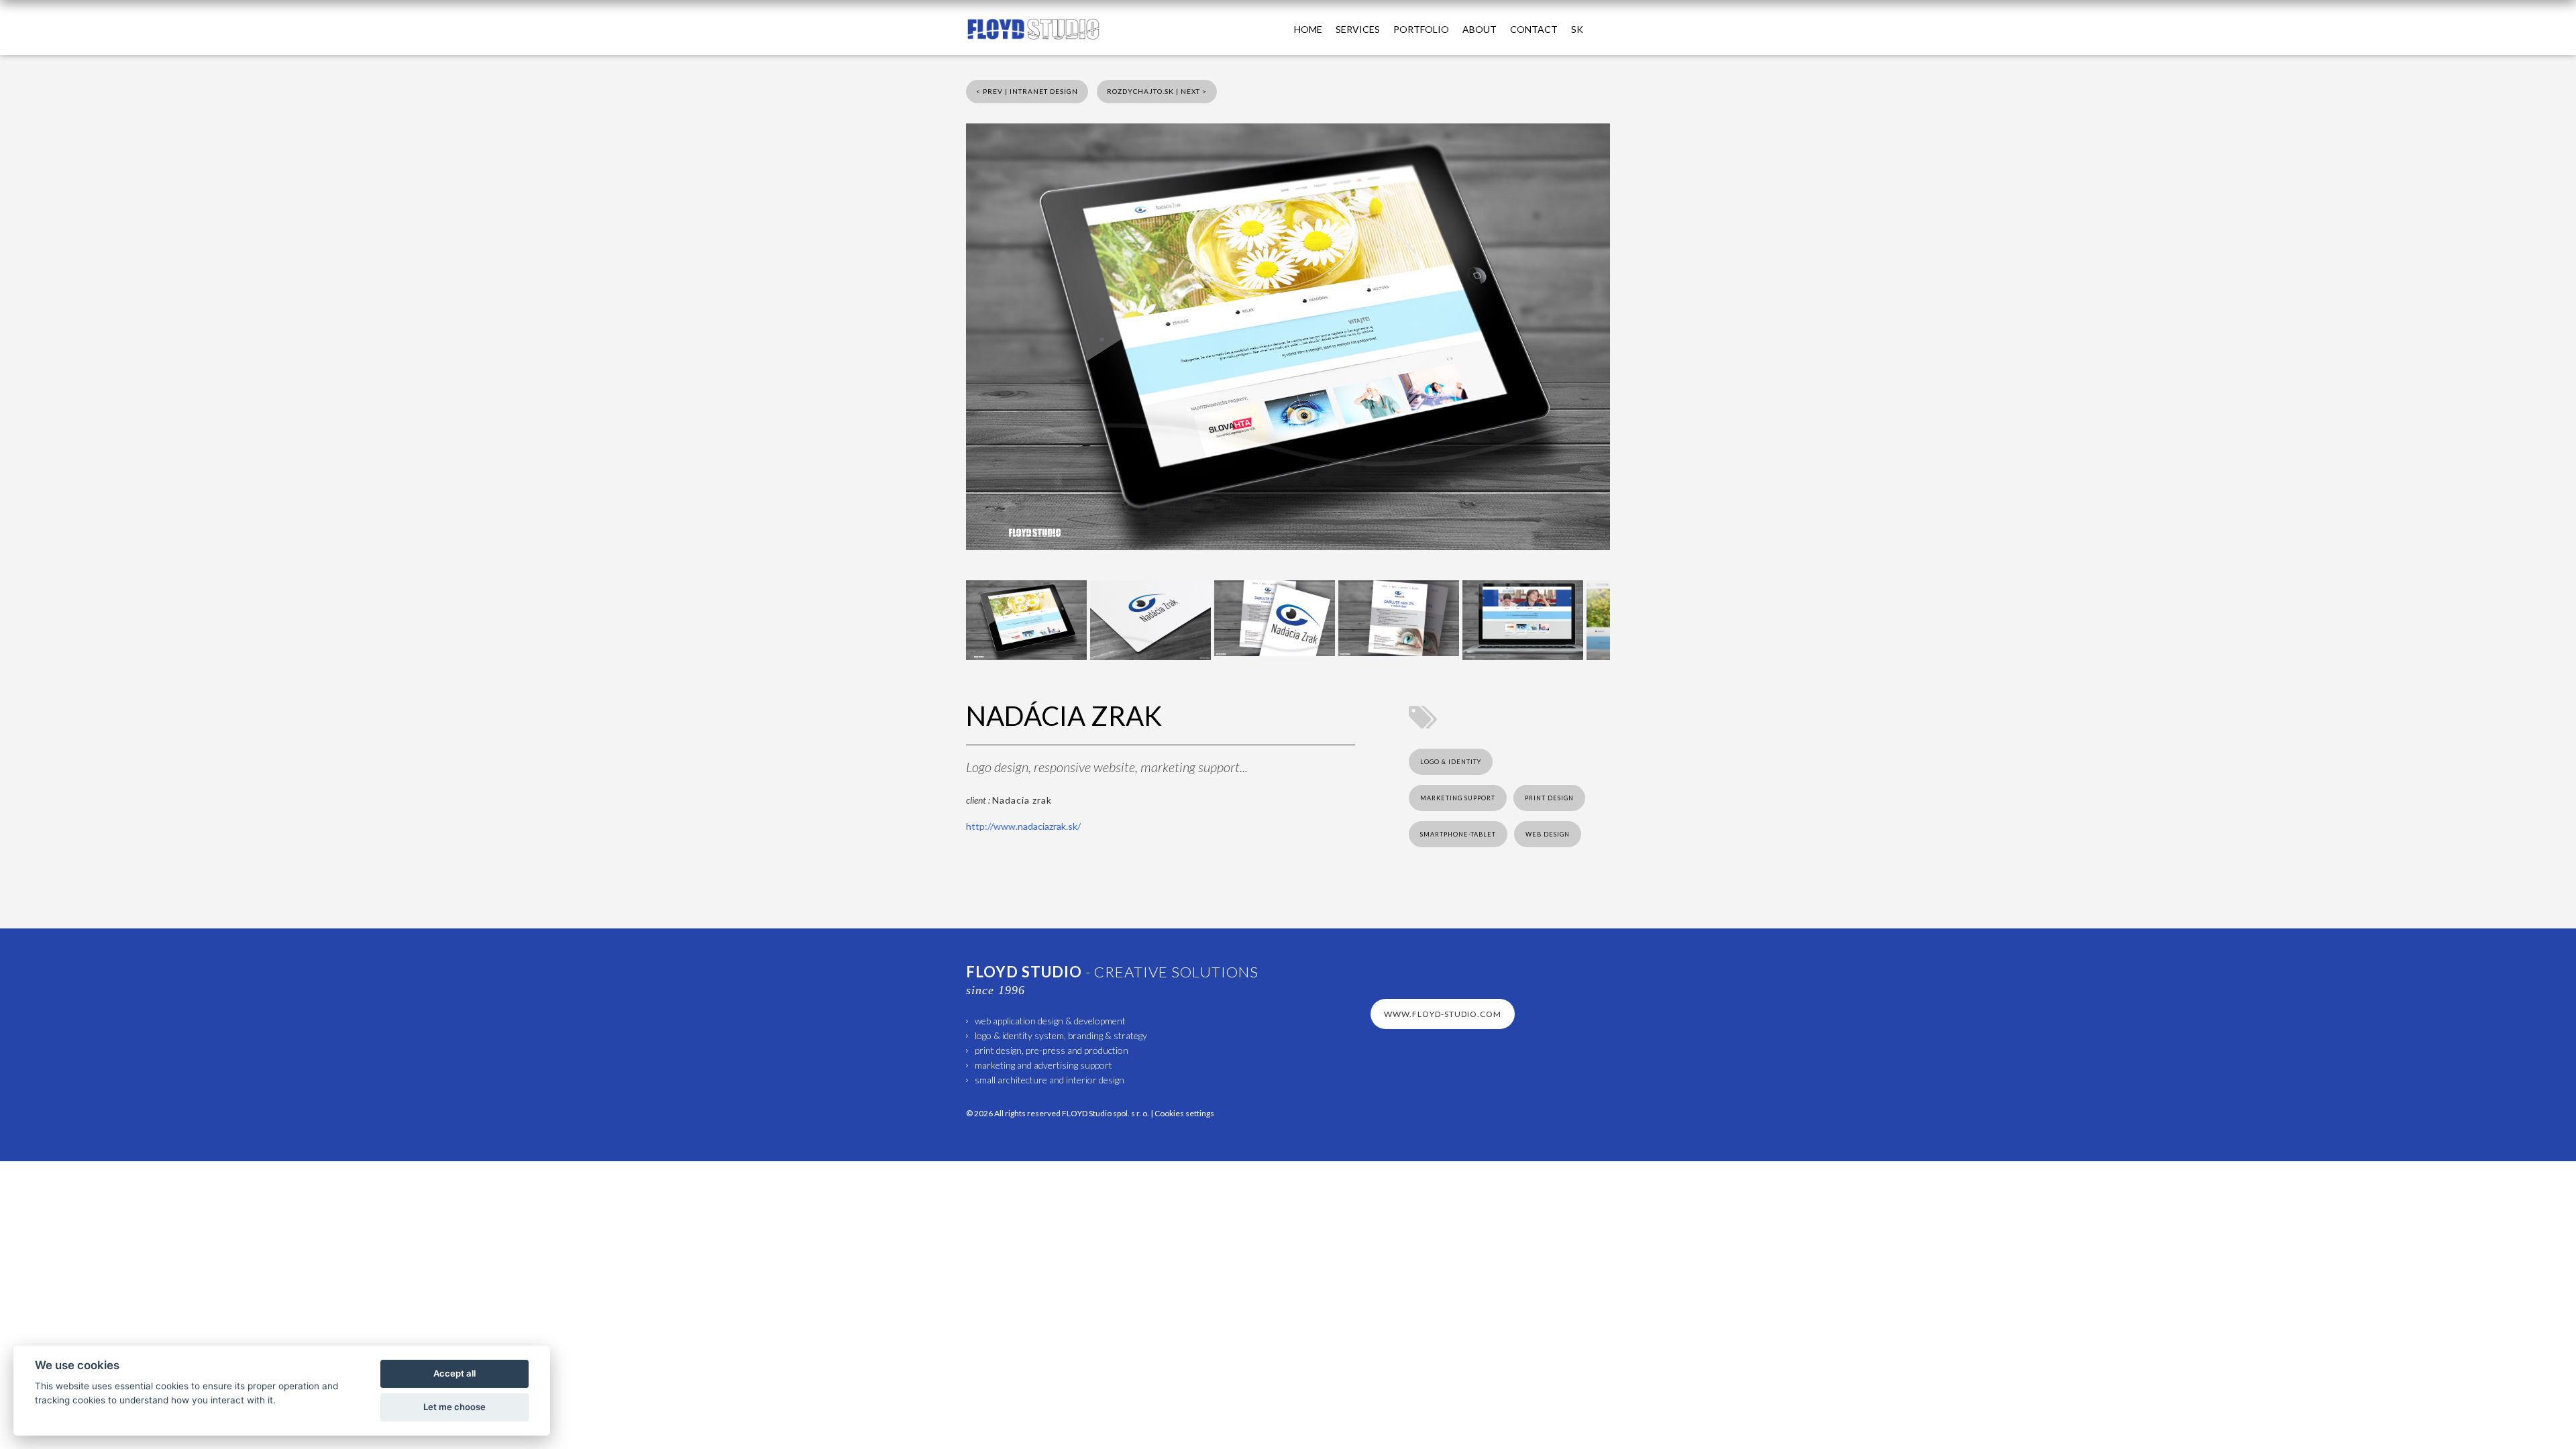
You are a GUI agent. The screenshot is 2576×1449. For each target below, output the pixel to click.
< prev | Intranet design (1027, 91)
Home (1308, 29)
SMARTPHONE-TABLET (1458, 834)
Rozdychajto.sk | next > (1157, 91)
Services (1358, 29)
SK (1577, 29)
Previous (946, 619)
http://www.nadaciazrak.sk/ (1023, 826)
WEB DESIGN (1548, 834)
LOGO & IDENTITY (1451, 762)
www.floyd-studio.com (1443, 1014)
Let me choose (454, 1407)
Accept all (454, 1373)
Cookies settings (1184, 1113)
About (1480, 29)
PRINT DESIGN (1549, 798)
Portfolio (1421, 29)
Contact (1534, 29)
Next (1630, 619)
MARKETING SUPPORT (1458, 798)
